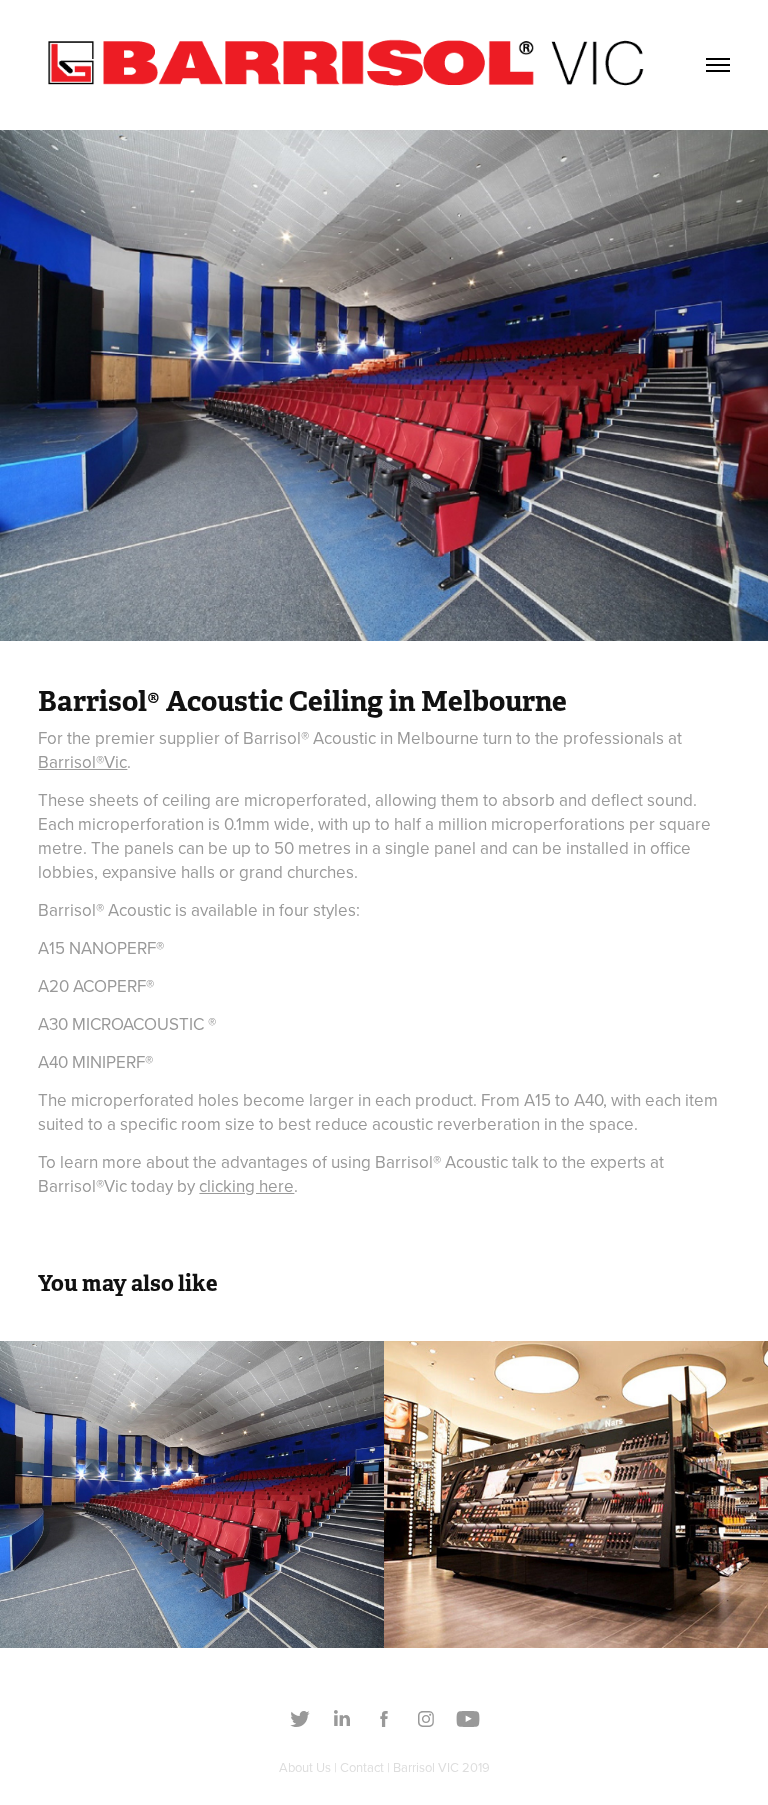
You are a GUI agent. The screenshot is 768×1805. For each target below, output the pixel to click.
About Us (305, 1767)
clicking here (246, 1186)
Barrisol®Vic (82, 762)
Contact (362, 1767)
